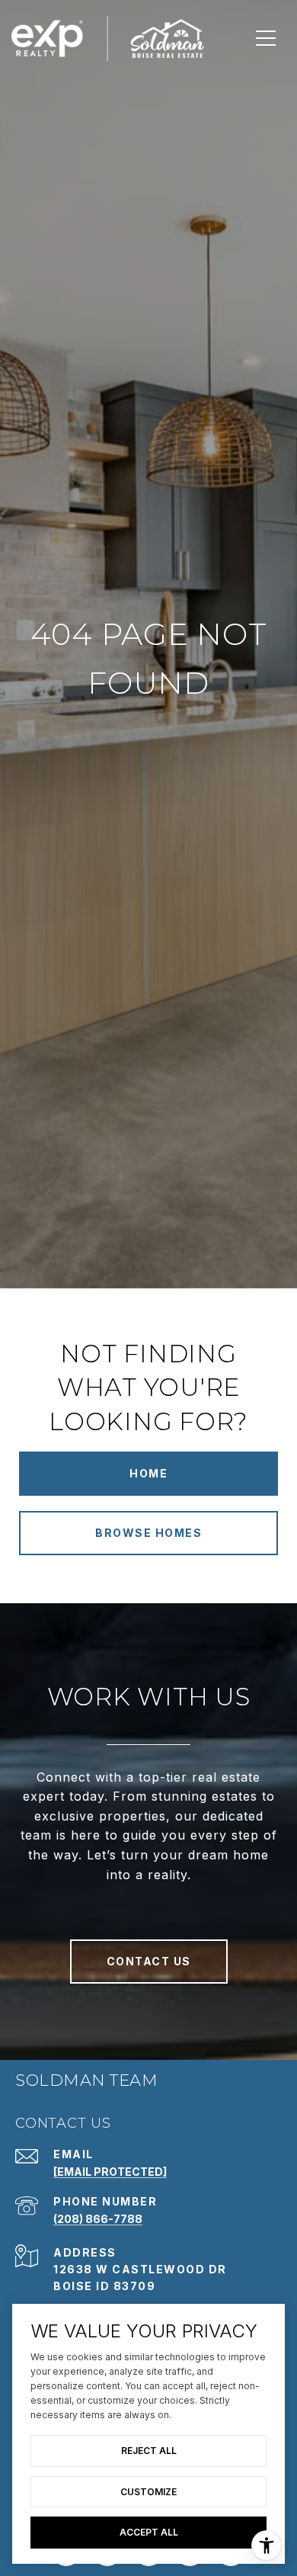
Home (148, 1473)
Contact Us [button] (149, 1961)
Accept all (149, 2532)
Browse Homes (148, 1533)
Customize (148, 2492)
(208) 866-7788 (98, 2219)
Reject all (149, 2451)
